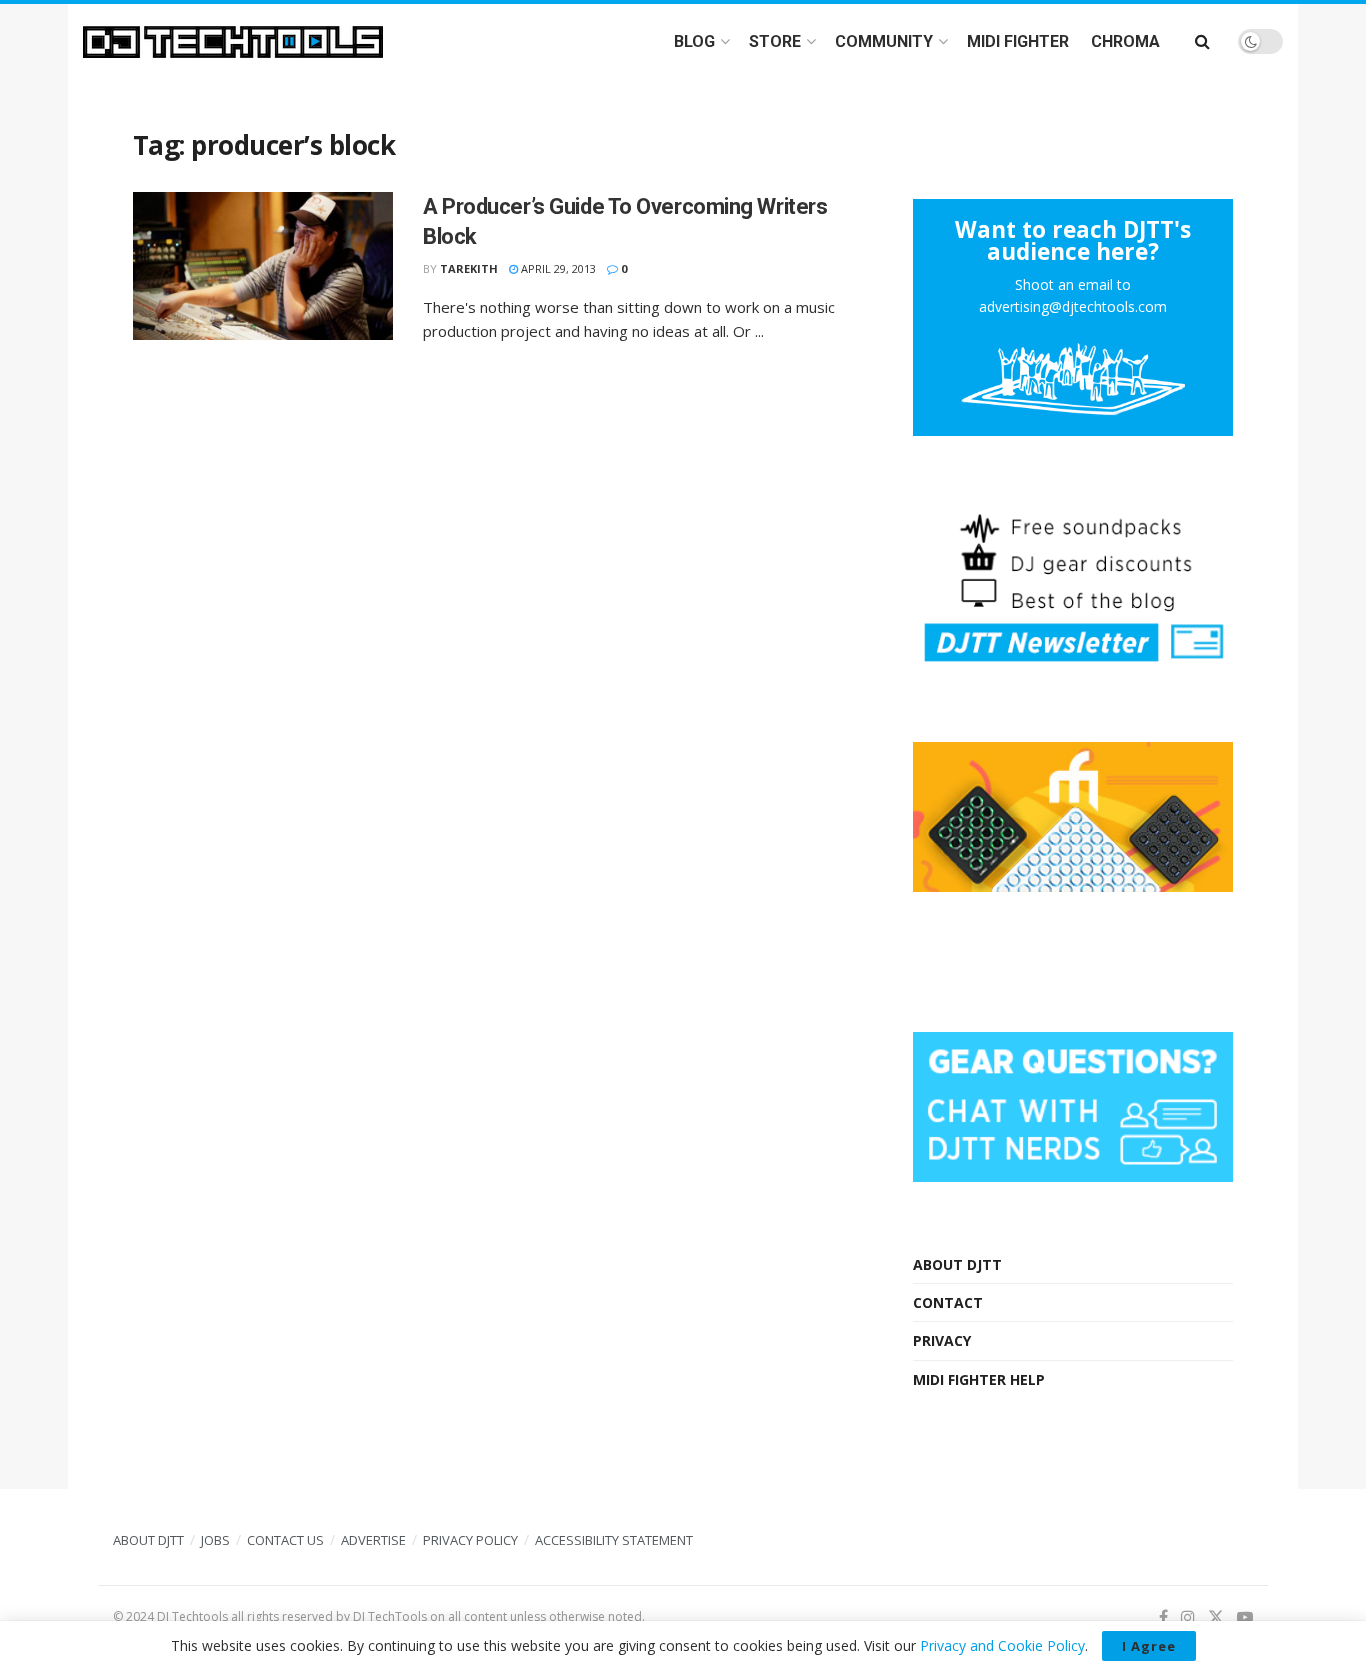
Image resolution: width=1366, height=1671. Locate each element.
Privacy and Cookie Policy (1002, 1645)
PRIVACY (942, 1340)
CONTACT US (285, 1540)
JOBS (215, 1540)
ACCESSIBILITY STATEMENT (614, 1540)
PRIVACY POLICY (470, 1540)
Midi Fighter (1018, 41)
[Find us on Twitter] (1216, 1617)
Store (775, 41)
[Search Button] (1202, 41)
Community (884, 41)
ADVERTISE (373, 1540)
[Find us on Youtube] (1245, 1617)
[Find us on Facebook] (1163, 1617)
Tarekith (469, 268)
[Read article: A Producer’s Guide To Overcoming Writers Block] (263, 266)
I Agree (1149, 1646)
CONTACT (948, 1302)
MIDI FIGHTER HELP (979, 1379)
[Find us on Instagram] (1188, 1617)
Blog (694, 41)
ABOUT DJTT (957, 1264)
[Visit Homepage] (233, 42)
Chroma (1125, 41)
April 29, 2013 (557, 268)
